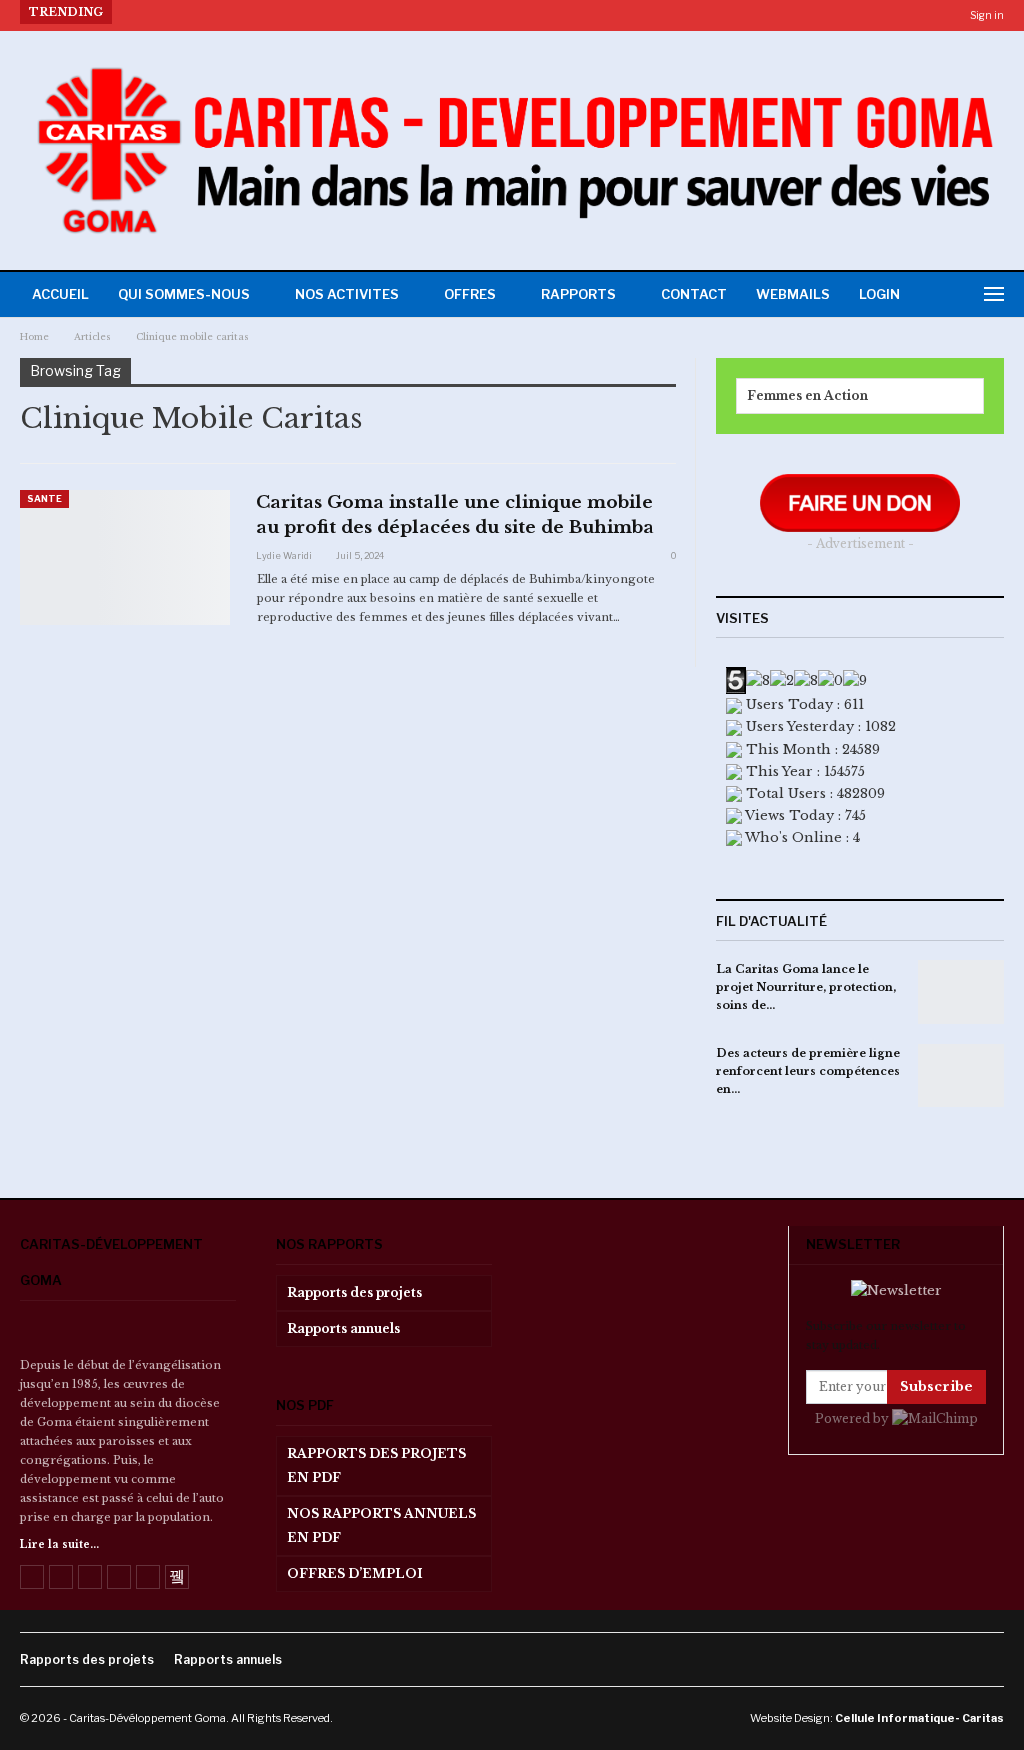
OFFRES (470, 294)
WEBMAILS (793, 294)
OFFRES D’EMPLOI (355, 1573)
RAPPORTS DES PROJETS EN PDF (376, 1465)
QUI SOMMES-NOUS (184, 294)
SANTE (44, 498)
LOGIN (879, 294)
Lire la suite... (59, 1544)
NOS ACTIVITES (347, 294)
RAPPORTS (578, 294)
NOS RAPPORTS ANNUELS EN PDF (381, 1525)
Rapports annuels (343, 1328)
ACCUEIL (60, 294)
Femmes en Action (807, 395)
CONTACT (694, 294)
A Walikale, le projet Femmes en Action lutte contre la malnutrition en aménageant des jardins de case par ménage (508, 12)
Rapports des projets (354, 1292)
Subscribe (936, 1386)
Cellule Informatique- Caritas (919, 1718)
